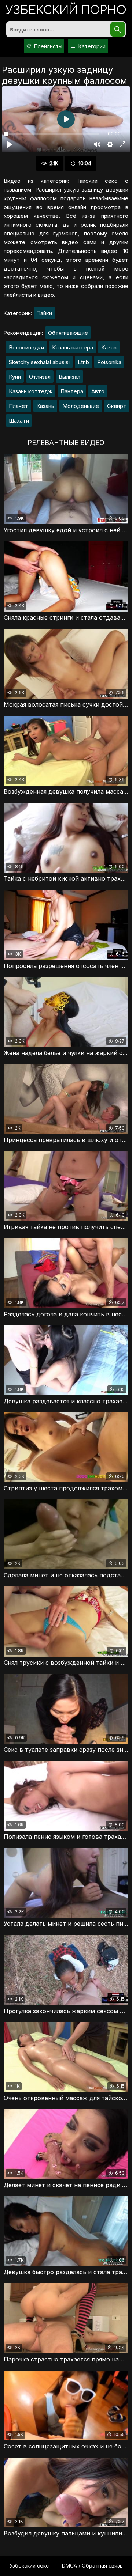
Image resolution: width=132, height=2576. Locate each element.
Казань (45, 406)
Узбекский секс (29, 2566)
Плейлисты (47, 46)
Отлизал (40, 377)
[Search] (118, 29)
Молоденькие (81, 406)
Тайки (45, 313)
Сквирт (117, 406)
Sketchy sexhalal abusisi (39, 362)
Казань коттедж (31, 391)
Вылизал (69, 377)
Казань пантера (73, 347)
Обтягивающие (68, 333)
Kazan (109, 347)
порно (66, 11)
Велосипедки (26, 347)
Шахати (19, 421)
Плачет (19, 406)
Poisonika (109, 362)
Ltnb (83, 362)
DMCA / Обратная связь (92, 2566)
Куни (15, 377)
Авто (98, 391)
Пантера (72, 391)
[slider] (51, 134)
